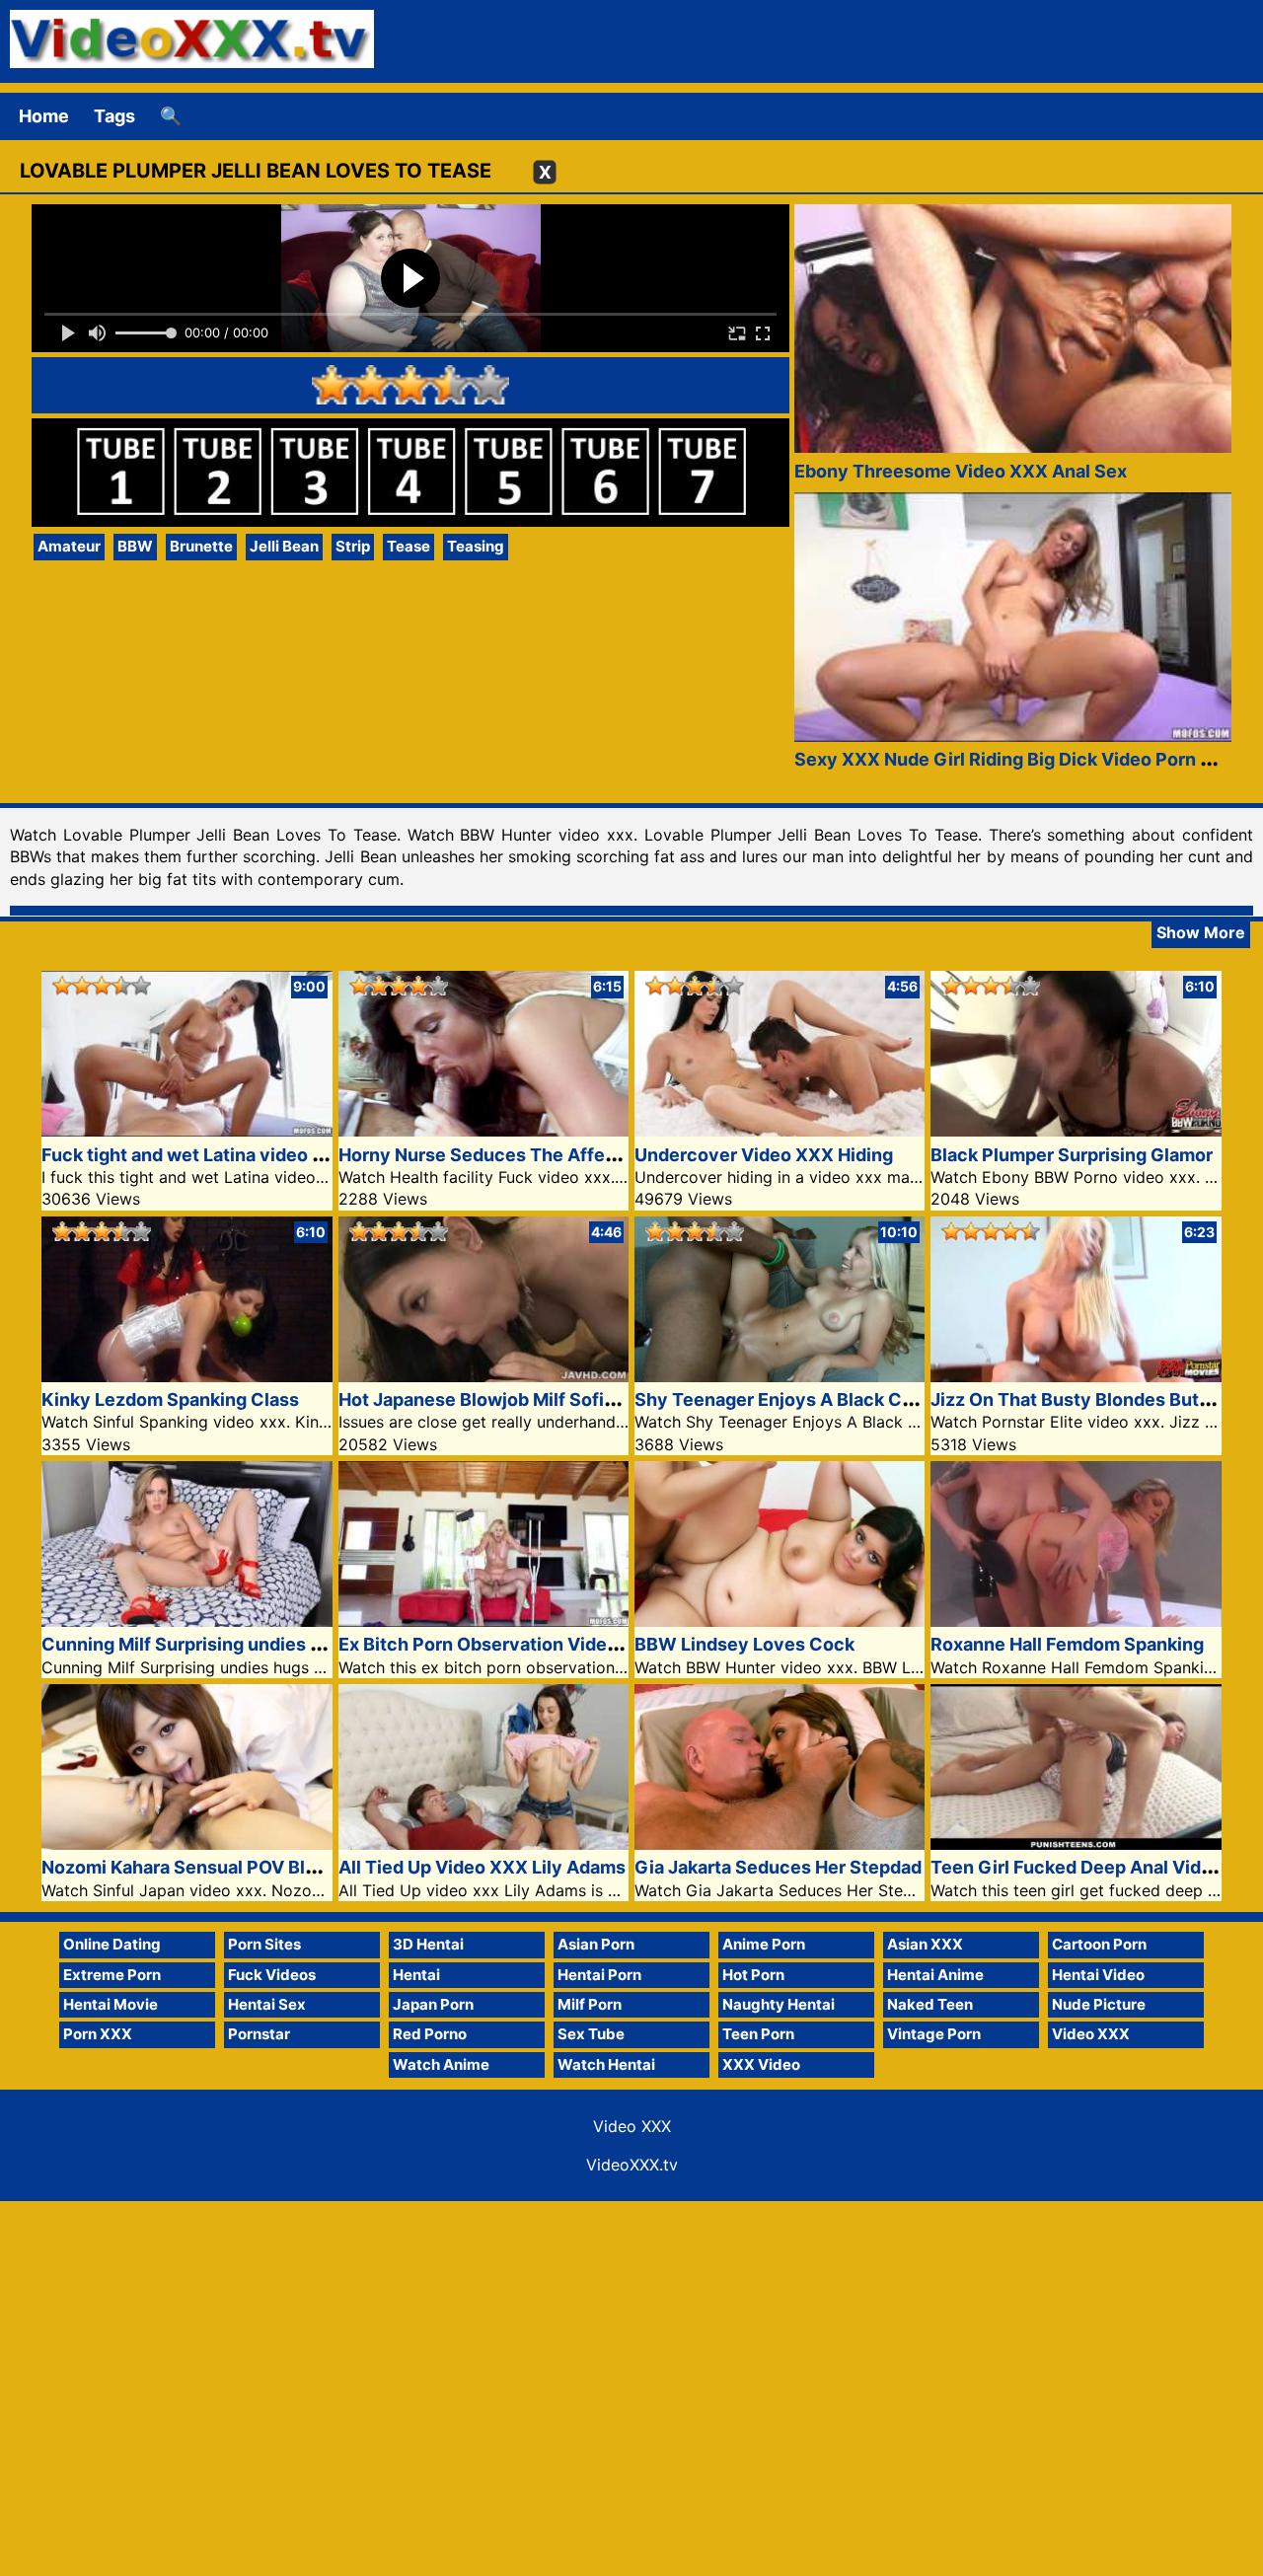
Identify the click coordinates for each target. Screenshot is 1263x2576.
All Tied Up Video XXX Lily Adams (482, 1867)
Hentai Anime (935, 1975)
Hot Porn (753, 1975)
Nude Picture (1099, 2004)
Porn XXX (98, 2034)
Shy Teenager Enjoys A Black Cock (784, 1399)
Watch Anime (441, 2064)
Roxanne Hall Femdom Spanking (1067, 1644)
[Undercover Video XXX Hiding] (780, 1130)
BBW (135, 546)
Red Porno (430, 2034)
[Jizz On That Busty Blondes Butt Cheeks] (1076, 1376)
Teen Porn (758, 2034)
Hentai (416, 1975)
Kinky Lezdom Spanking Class (170, 1399)
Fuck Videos (272, 1975)
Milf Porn (590, 2004)
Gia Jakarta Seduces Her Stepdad (778, 1867)
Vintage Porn (934, 2034)
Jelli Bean (284, 546)
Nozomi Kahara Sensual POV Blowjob (199, 1867)
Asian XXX (925, 1944)
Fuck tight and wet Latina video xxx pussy (220, 1155)
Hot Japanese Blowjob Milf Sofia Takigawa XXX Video (567, 1399)
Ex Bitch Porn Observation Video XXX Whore (530, 1644)
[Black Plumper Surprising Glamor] (1076, 1130)
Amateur (69, 546)
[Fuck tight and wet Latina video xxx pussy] (186, 1130)
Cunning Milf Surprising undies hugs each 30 (234, 1644)
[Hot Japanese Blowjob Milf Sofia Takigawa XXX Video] (483, 1376)
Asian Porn (596, 1944)
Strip (353, 546)
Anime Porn (764, 1944)
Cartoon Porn (1099, 1944)
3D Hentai (428, 1944)
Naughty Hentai (779, 2004)
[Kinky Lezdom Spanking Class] (186, 1376)
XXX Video (761, 2064)
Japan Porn (433, 2004)
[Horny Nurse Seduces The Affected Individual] (483, 1130)
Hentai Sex (267, 2004)
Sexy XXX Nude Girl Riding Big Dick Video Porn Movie (1024, 759)
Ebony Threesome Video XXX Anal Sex (961, 471)
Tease (409, 546)
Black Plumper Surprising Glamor (1072, 1155)
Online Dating (112, 1944)
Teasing (476, 546)
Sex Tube (591, 2034)
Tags (114, 116)
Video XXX (1091, 2034)
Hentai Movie (111, 2004)
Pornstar (259, 2034)
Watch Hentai (606, 2064)
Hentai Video (1098, 1975)
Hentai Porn (599, 1975)
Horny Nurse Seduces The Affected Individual (535, 1155)
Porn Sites (264, 1944)
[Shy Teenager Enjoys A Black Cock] (780, 1376)
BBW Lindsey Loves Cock (744, 1644)
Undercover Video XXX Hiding (764, 1155)
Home (44, 116)
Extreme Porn (112, 1975)
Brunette (201, 546)
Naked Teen (930, 2004)
